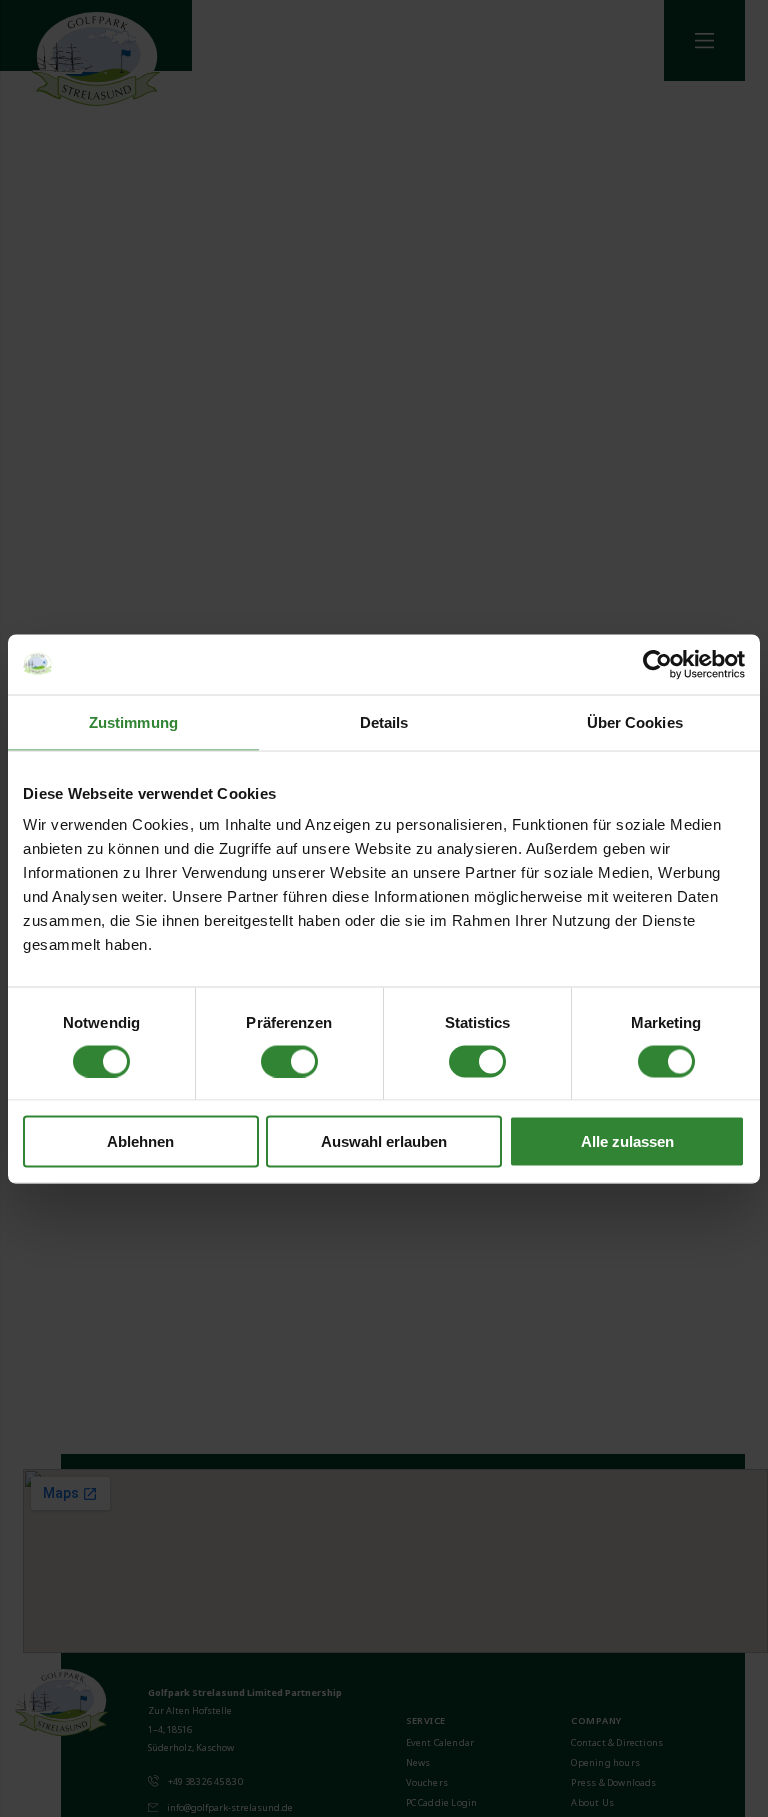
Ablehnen (140, 1141)
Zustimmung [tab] (133, 721)
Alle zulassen (627, 1141)
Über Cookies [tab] (635, 721)
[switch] (289, 1061)
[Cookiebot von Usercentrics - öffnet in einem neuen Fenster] (657, 664)
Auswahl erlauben (384, 1141)
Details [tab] (384, 721)
